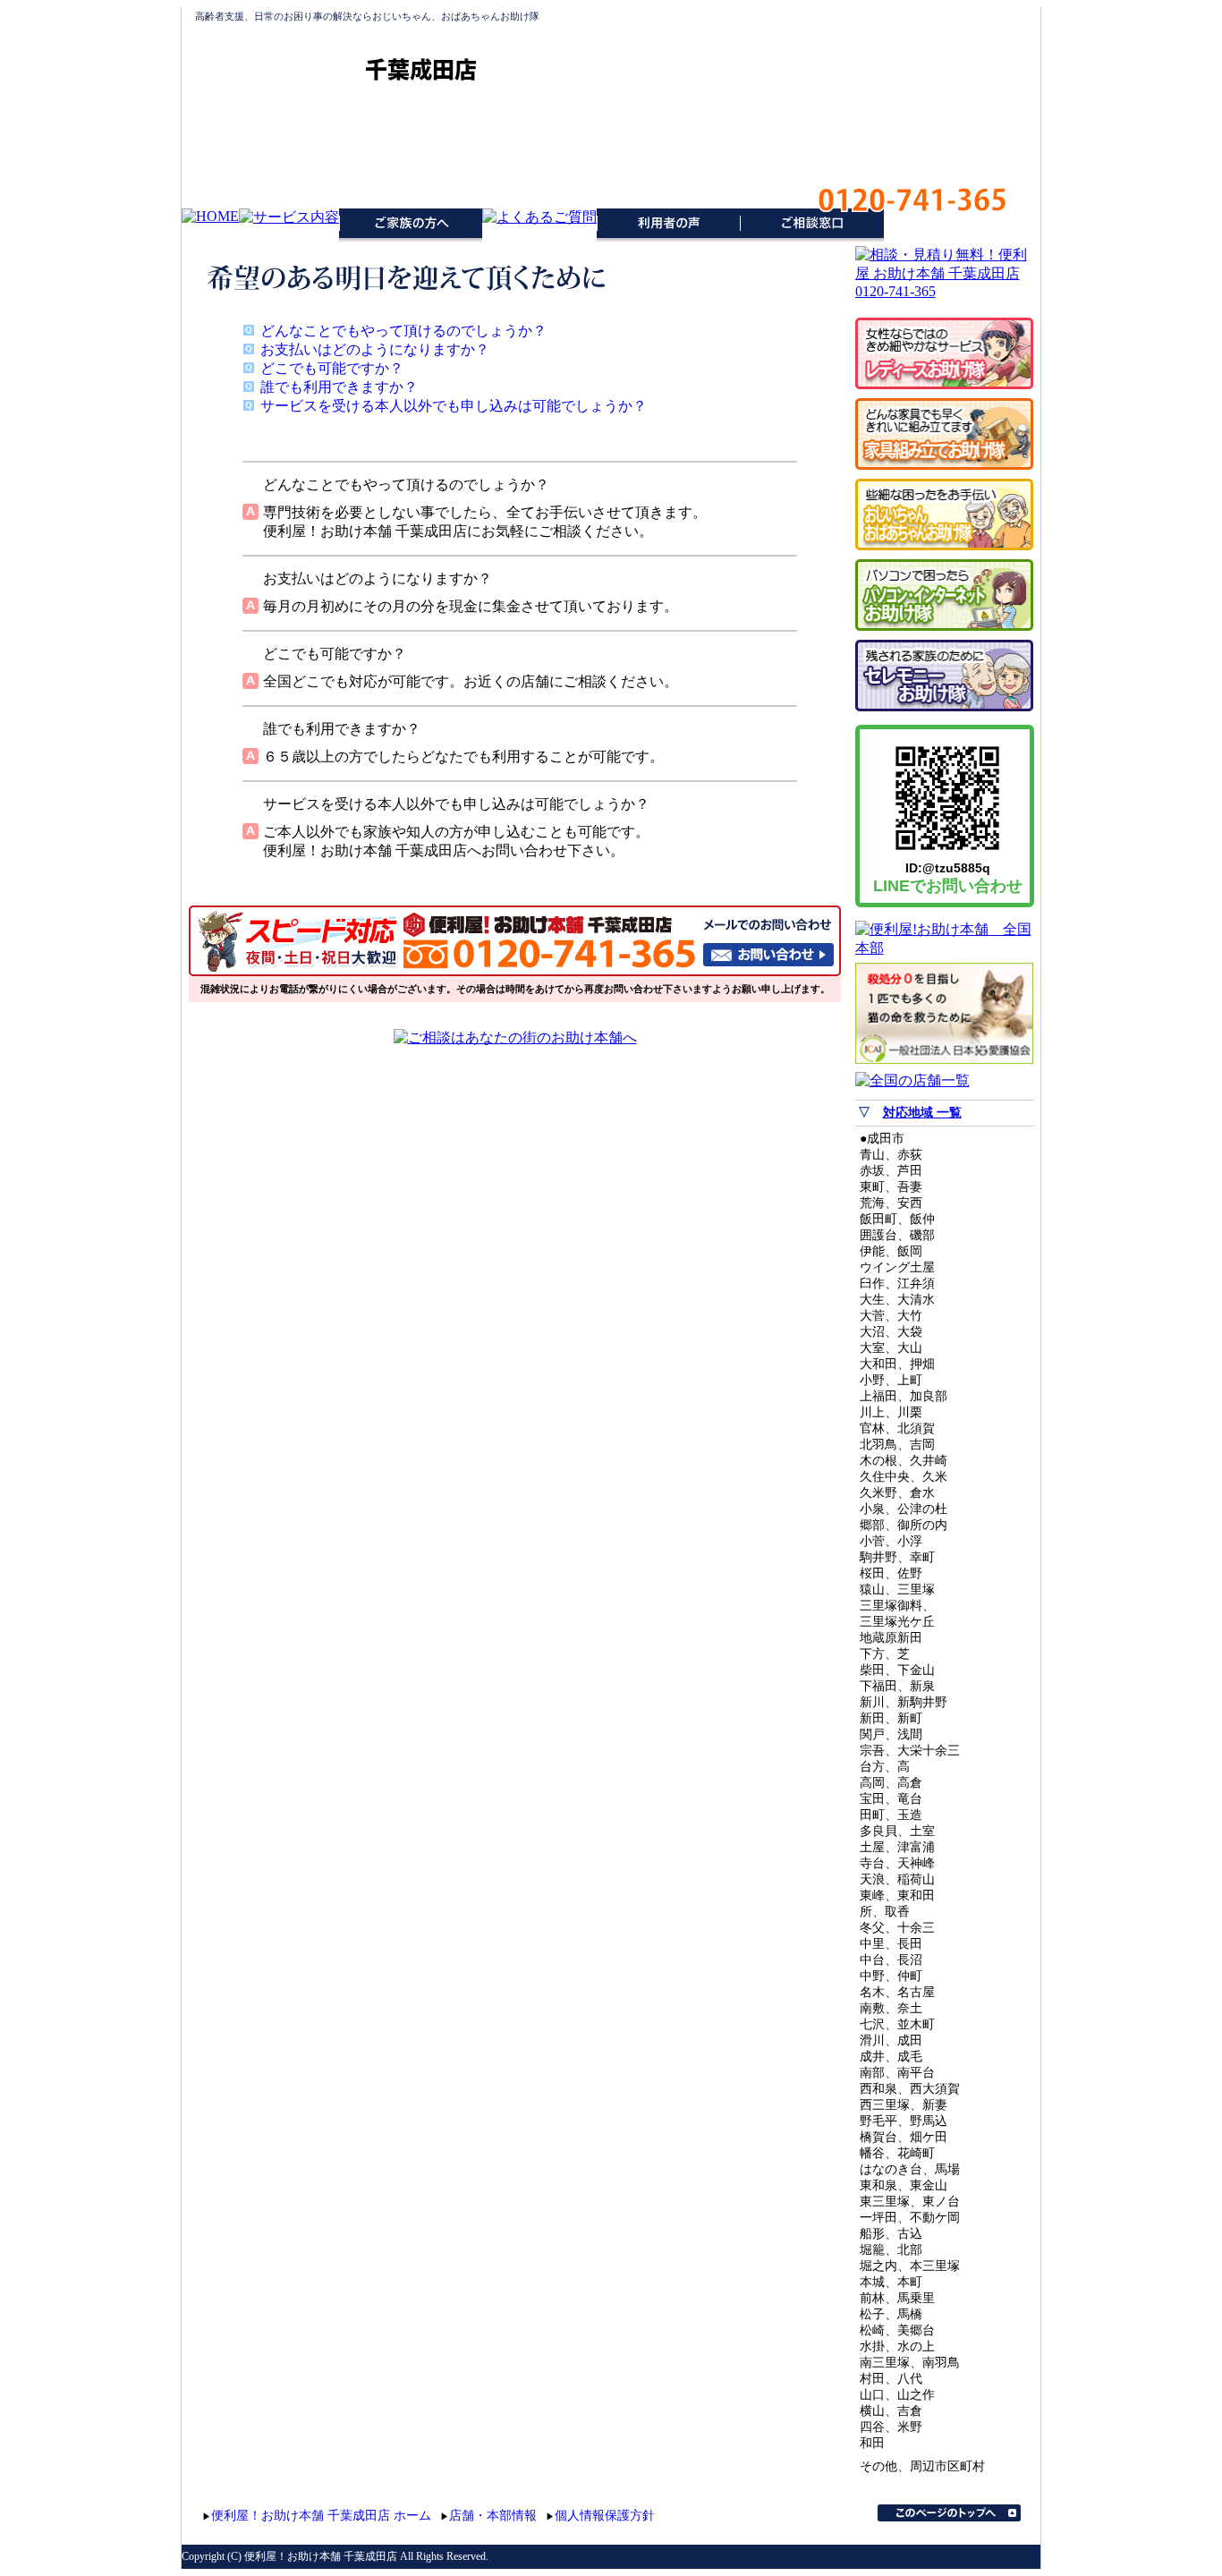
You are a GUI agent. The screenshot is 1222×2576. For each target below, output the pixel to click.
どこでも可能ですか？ (332, 368)
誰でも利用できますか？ (339, 387)
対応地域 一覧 (922, 1113)
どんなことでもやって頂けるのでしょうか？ (403, 331)
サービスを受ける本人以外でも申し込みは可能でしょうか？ (454, 406)
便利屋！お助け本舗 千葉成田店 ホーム (321, 2516)
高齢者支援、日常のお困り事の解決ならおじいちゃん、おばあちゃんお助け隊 (367, 16)
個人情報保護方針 (605, 2516)
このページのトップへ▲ (949, 2513)
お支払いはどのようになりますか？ (375, 349)
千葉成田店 (421, 69)
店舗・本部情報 (493, 2516)
